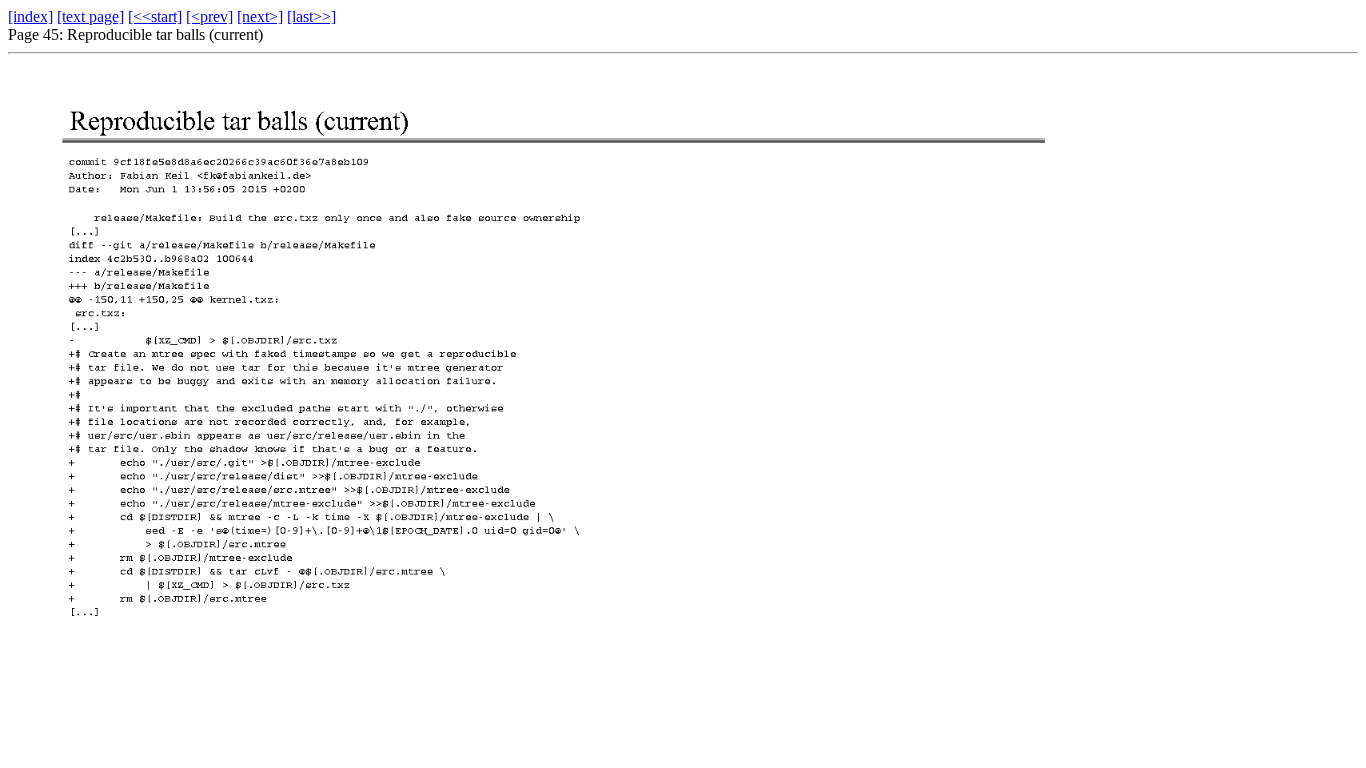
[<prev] (209, 16)
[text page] (90, 16)
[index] (30, 16)
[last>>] (311, 16)
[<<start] (155, 16)
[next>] (260, 16)
